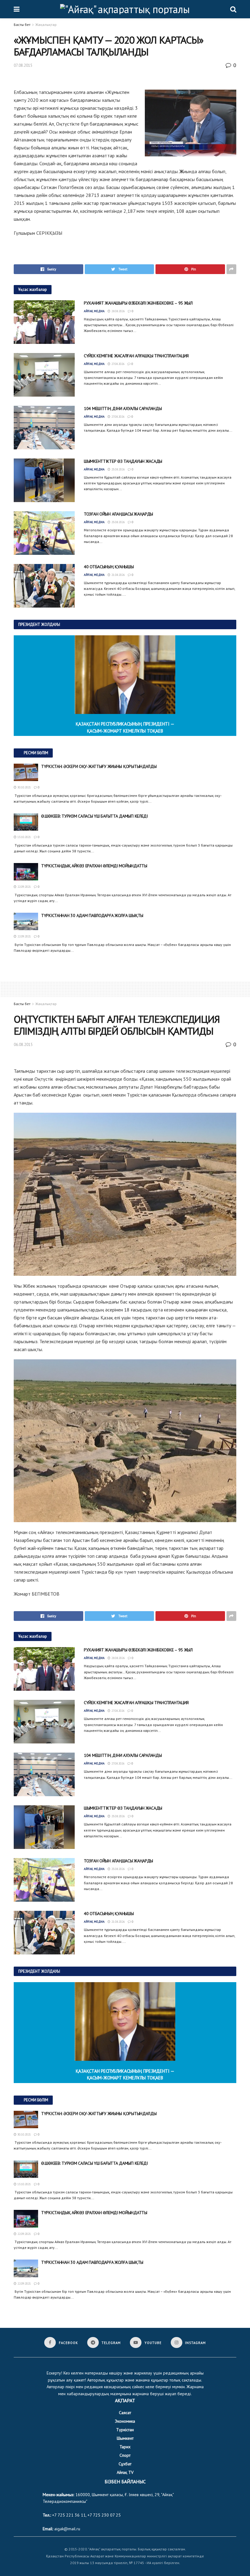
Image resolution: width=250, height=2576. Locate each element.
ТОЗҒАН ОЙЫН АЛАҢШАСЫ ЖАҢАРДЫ (118, 514)
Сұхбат (125, 2464)
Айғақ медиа (94, 311)
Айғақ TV (125, 2472)
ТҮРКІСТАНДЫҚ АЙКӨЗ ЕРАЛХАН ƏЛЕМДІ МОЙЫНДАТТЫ (94, 866)
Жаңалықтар (46, 25)
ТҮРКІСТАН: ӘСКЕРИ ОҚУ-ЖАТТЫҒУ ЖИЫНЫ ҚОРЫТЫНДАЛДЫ (99, 766)
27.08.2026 (117, 364)
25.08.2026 (118, 469)
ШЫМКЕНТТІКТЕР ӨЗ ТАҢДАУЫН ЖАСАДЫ (123, 461)
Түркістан (125, 2430)
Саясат (125, 2413)
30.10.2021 (24, 787)
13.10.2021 (24, 837)
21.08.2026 (118, 575)
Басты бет (22, 25)
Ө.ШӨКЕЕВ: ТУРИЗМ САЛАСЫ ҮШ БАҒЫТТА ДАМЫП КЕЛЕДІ (95, 816)
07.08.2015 (23, 65)
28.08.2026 (118, 311)
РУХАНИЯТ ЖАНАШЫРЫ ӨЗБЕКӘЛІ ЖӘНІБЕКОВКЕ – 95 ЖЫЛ (138, 303)
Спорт (125, 2455)
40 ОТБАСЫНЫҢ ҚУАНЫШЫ (109, 567)
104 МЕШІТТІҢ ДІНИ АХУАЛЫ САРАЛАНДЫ (123, 409)
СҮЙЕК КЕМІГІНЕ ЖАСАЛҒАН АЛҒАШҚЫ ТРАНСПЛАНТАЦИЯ (136, 356)
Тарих (125, 2447)
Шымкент (125, 2438)
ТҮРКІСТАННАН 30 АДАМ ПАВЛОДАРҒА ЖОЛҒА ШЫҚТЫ (92, 915)
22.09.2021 (24, 887)
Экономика (125, 2421)
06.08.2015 (23, 1045)
